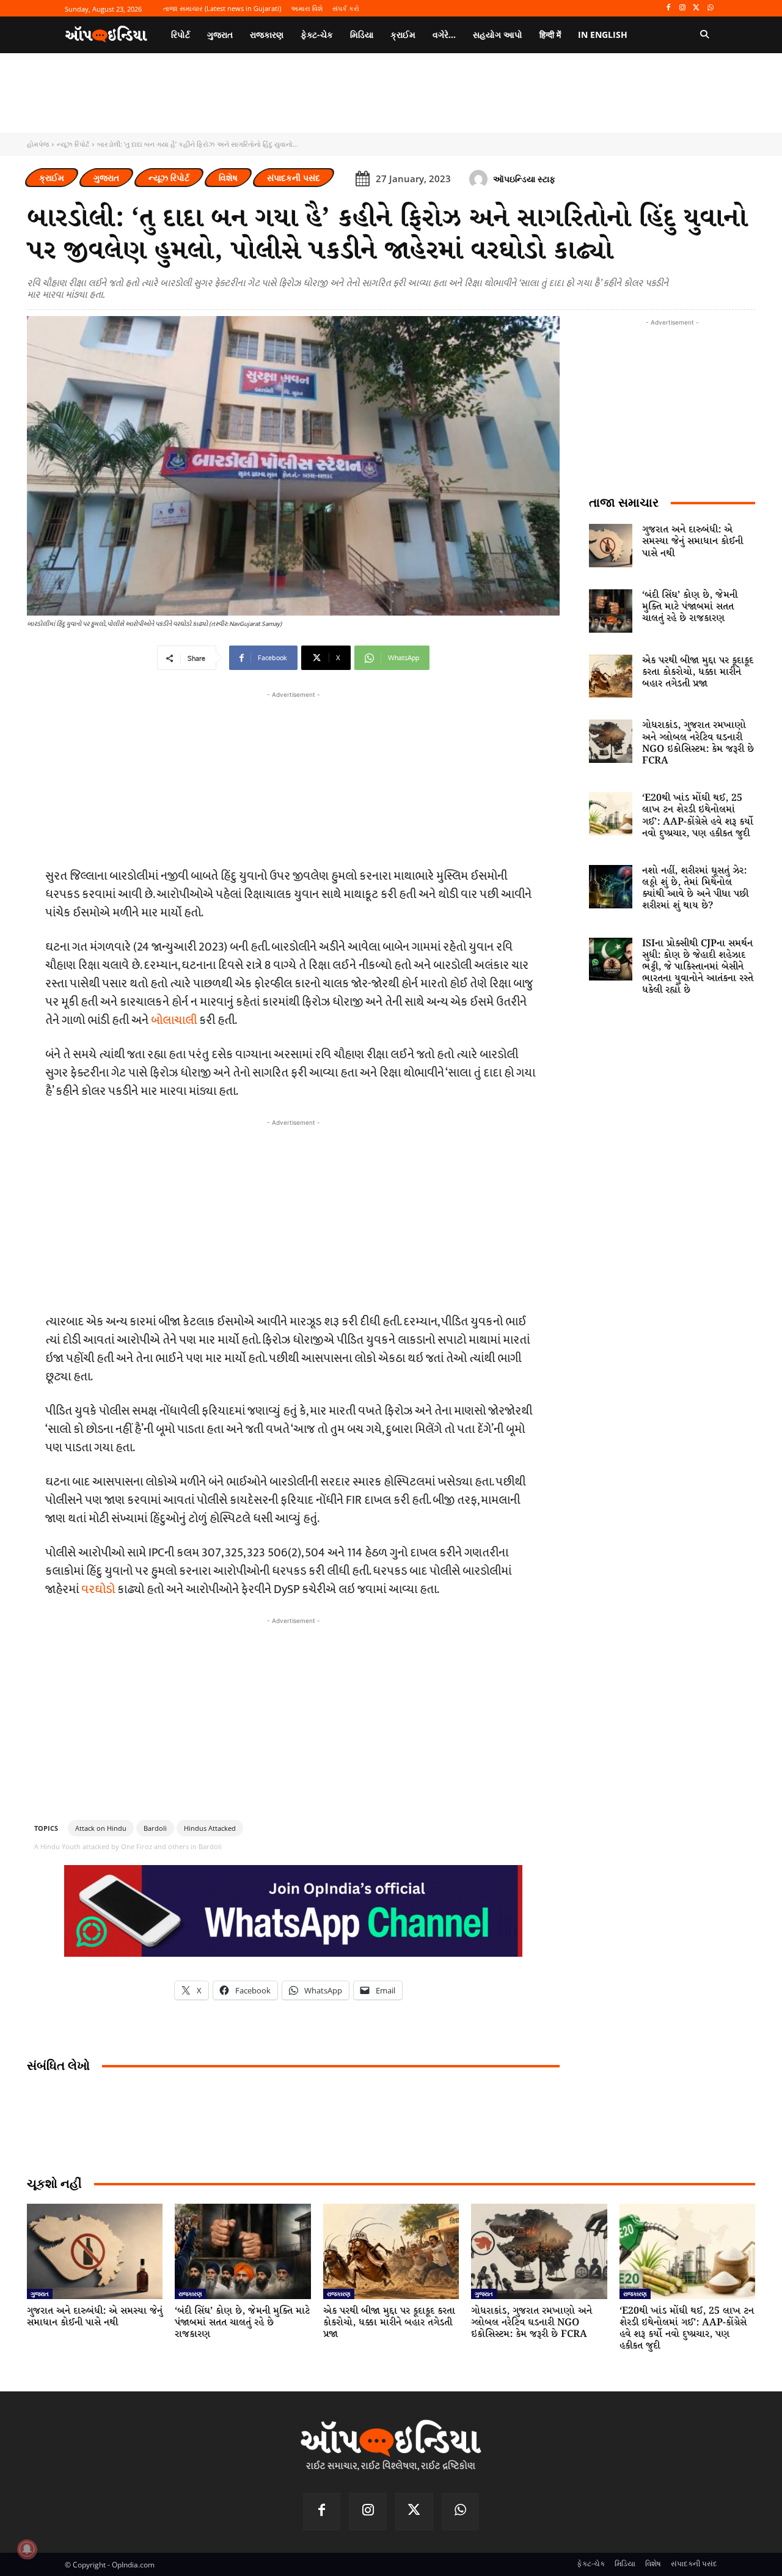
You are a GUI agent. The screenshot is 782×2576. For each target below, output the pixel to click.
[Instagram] (683, 8)
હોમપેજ (38, 144)
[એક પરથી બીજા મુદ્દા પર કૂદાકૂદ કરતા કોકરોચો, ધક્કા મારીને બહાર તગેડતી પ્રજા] (611, 676)
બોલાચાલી (174, 1020)
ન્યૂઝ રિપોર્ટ (73, 144)
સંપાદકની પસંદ (294, 178)
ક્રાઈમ (52, 178)
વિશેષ (228, 178)
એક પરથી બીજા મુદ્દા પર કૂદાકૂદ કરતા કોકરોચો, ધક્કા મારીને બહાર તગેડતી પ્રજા (698, 672)
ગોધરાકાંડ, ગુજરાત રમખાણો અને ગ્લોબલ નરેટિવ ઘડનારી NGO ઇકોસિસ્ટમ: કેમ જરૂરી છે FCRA (698, 743)
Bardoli (155, 1828)
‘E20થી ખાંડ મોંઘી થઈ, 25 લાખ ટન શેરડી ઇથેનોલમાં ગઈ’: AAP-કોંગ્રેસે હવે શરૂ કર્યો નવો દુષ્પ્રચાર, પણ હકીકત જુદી (698, 816)
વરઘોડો (98, 1589)
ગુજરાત (106, 178)
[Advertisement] (293, 1215)
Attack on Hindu (101, 1828)
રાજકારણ (190, 2294)
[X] (696, 8)
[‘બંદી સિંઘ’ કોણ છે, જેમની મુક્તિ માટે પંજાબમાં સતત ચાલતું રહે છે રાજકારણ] (611, 611)
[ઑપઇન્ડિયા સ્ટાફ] (480, 179)
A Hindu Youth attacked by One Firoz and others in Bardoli (128, 1846)
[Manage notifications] (27, 2549)
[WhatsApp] (710, 8)
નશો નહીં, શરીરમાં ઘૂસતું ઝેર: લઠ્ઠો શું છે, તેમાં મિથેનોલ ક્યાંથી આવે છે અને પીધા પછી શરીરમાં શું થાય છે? (695, 889)
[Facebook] (669, 8)
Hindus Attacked (210, 1828)
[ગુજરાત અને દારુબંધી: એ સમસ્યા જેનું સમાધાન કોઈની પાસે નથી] (611, 546)
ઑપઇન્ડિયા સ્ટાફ (524, 179)
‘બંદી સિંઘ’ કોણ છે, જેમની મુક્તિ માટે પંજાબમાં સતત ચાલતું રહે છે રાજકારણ (690, 607)
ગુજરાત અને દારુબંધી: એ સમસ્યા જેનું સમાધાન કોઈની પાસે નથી (692, 541)
